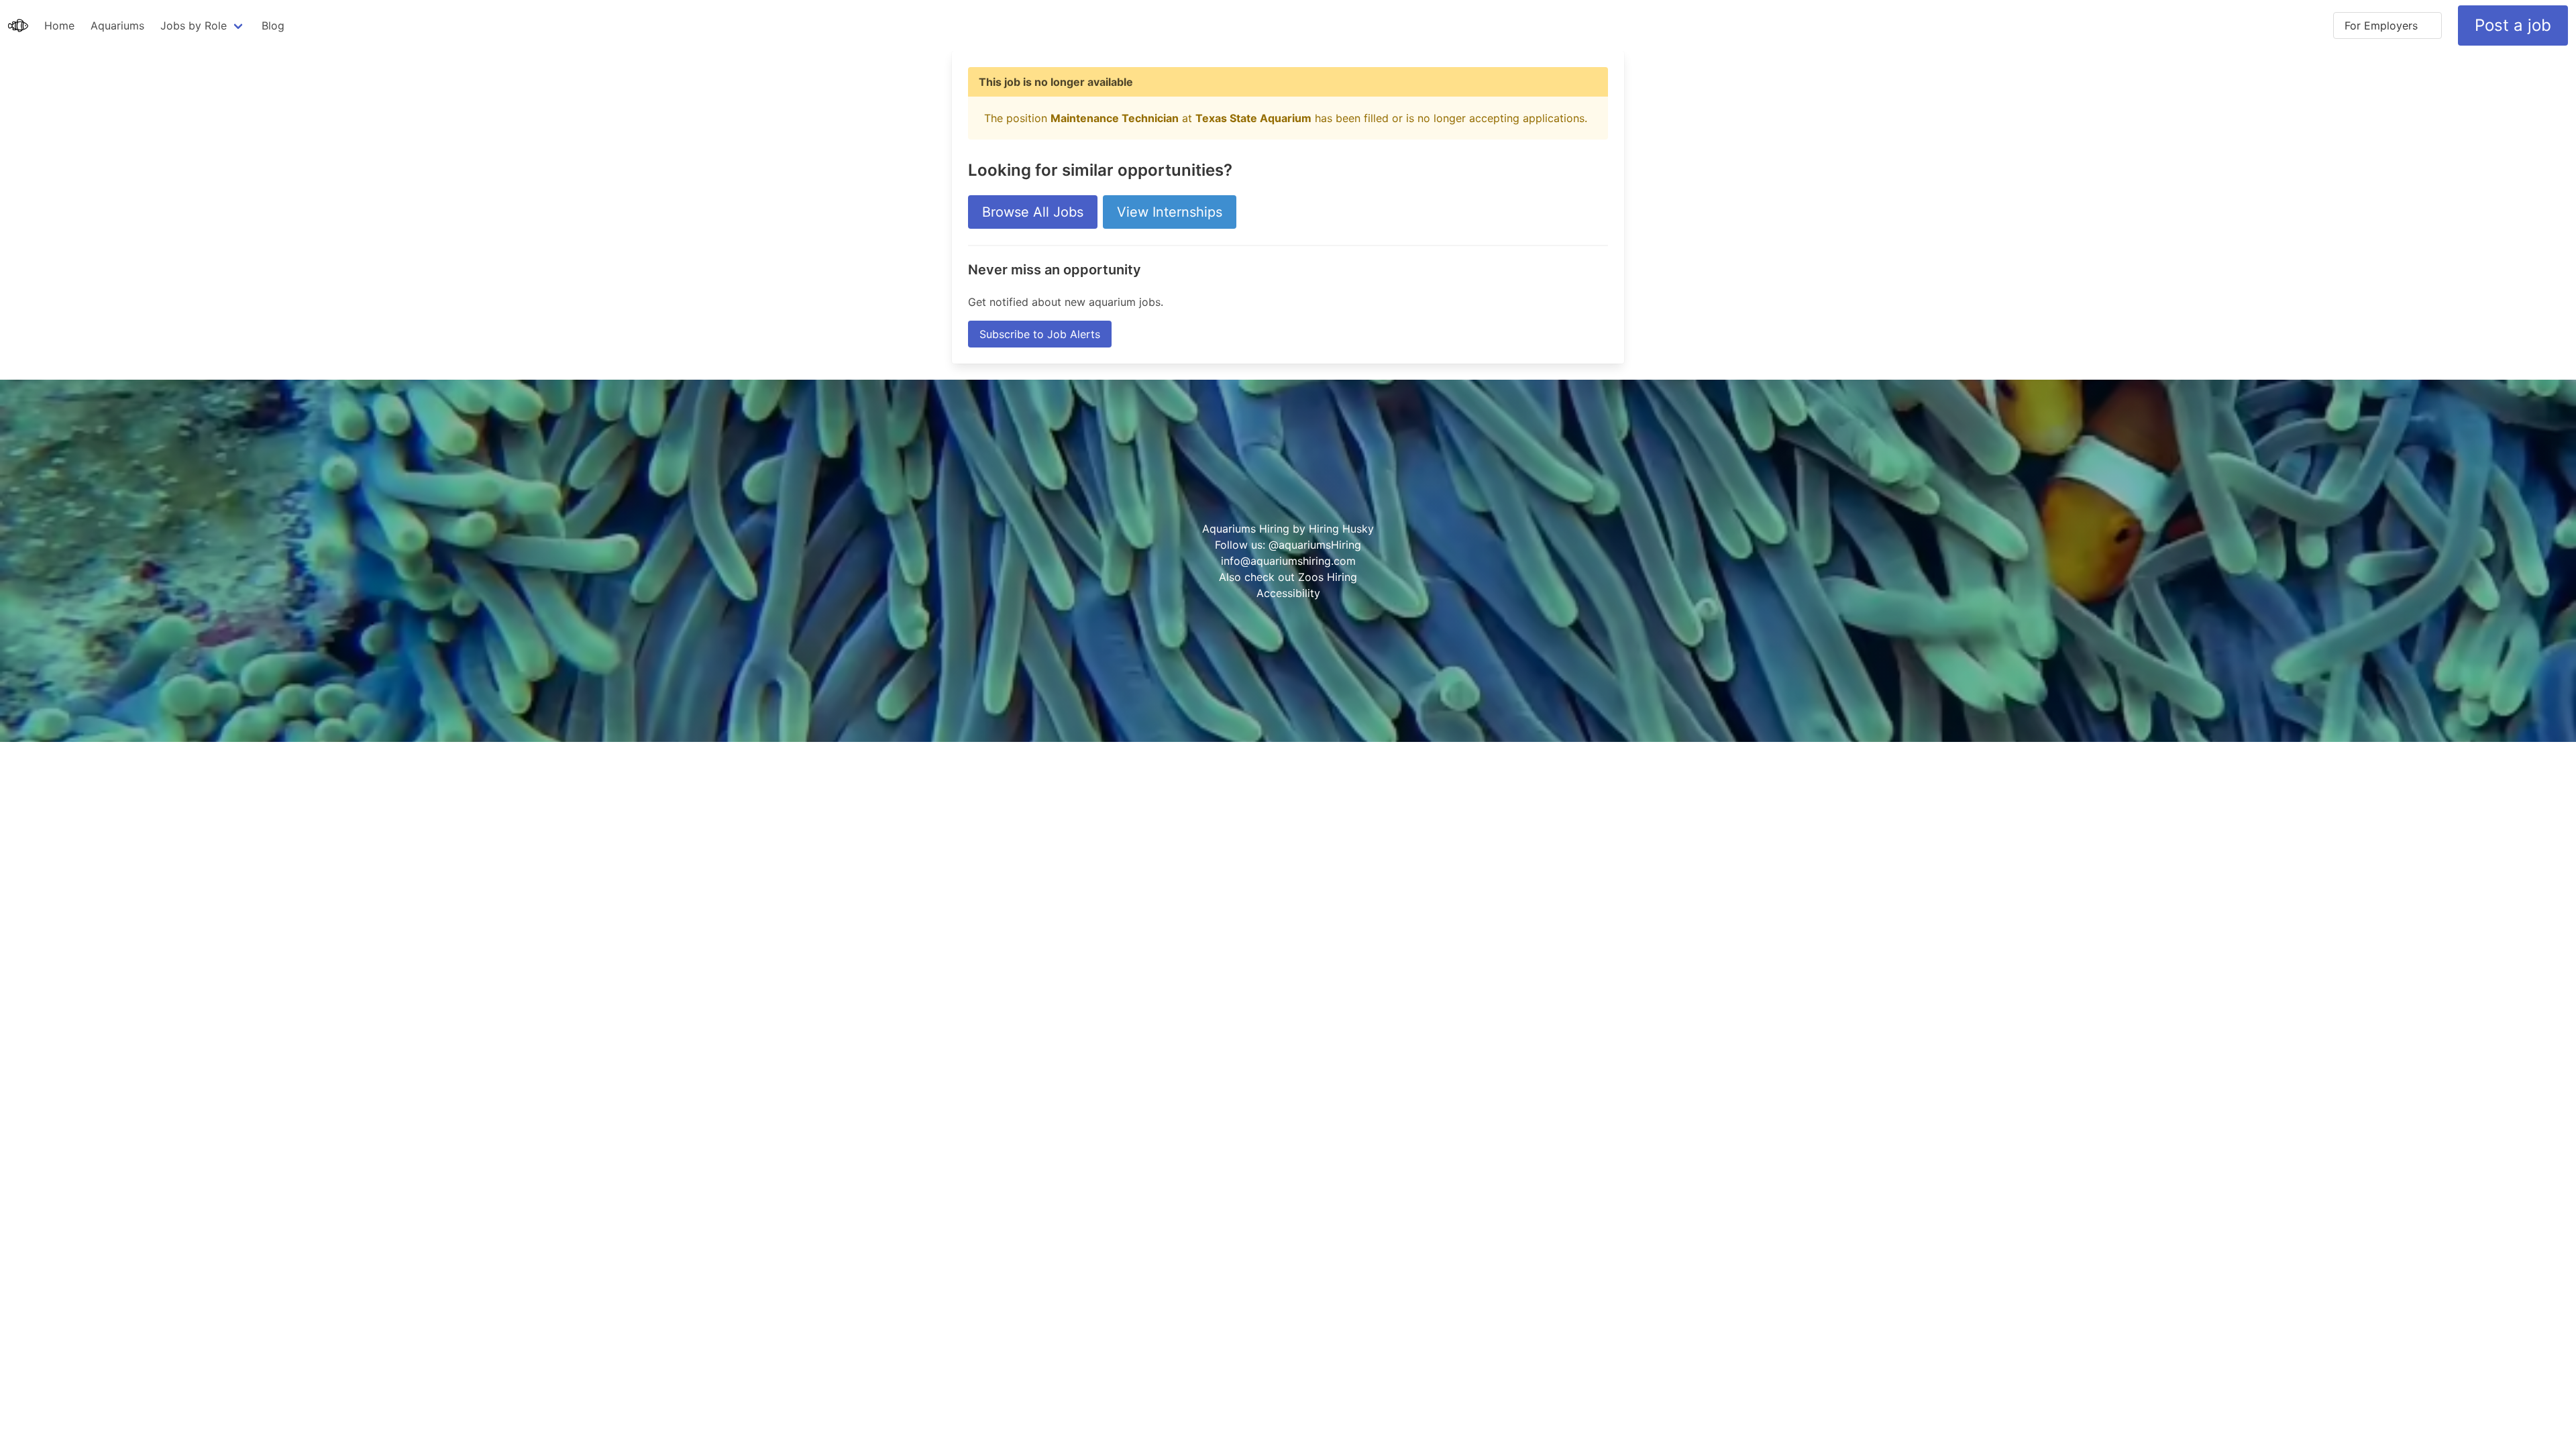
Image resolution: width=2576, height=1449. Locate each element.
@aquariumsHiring (1315, 545)
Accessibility (1288, 593)
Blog (273, 25)
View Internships (1170, 212)
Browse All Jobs (1033, 212)
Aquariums (117, 25)
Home (59, 25)
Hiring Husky (1341, 529)
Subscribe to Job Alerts (1040, 334)
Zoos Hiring (1328, 577)
